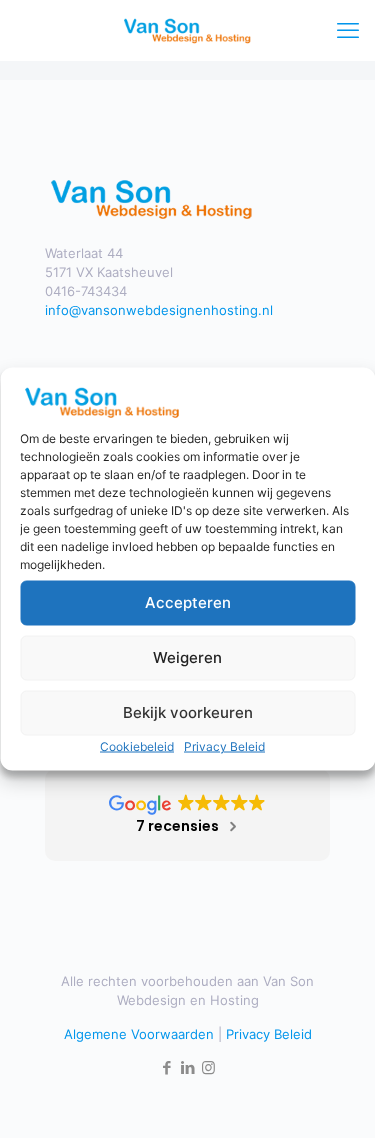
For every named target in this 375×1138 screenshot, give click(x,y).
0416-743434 (86, 291)
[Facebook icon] (166, 1067)
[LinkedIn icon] (187, 1067)
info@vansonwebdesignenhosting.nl (159, 310)
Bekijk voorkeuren (188, 712)
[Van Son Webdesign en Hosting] (187, 30)
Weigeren (187, 657)
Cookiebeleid (137, 745)
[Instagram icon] (208, 1067)
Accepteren (188, 602)
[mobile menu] (348, 30)
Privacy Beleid (224, 745)
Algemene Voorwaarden (139, 1034)
